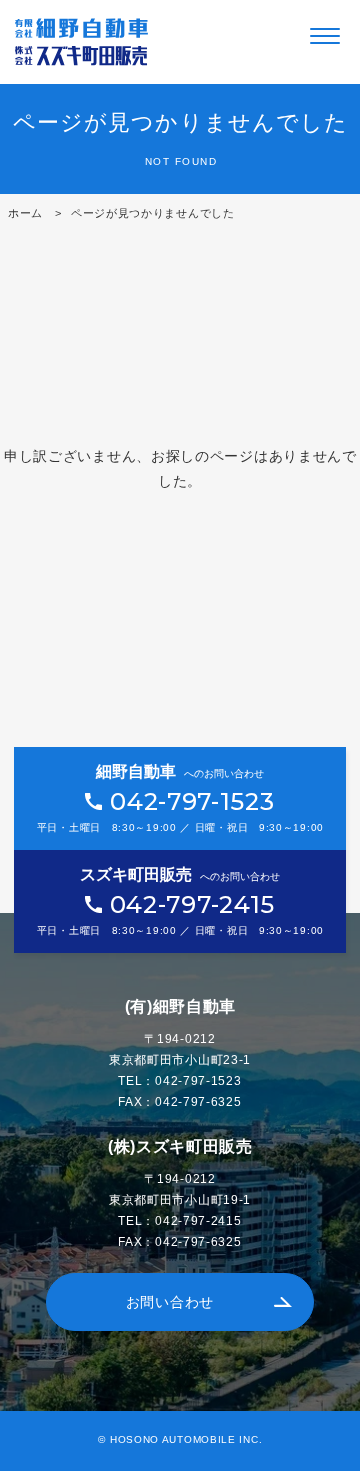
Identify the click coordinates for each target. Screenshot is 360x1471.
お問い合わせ (170, 1302)
